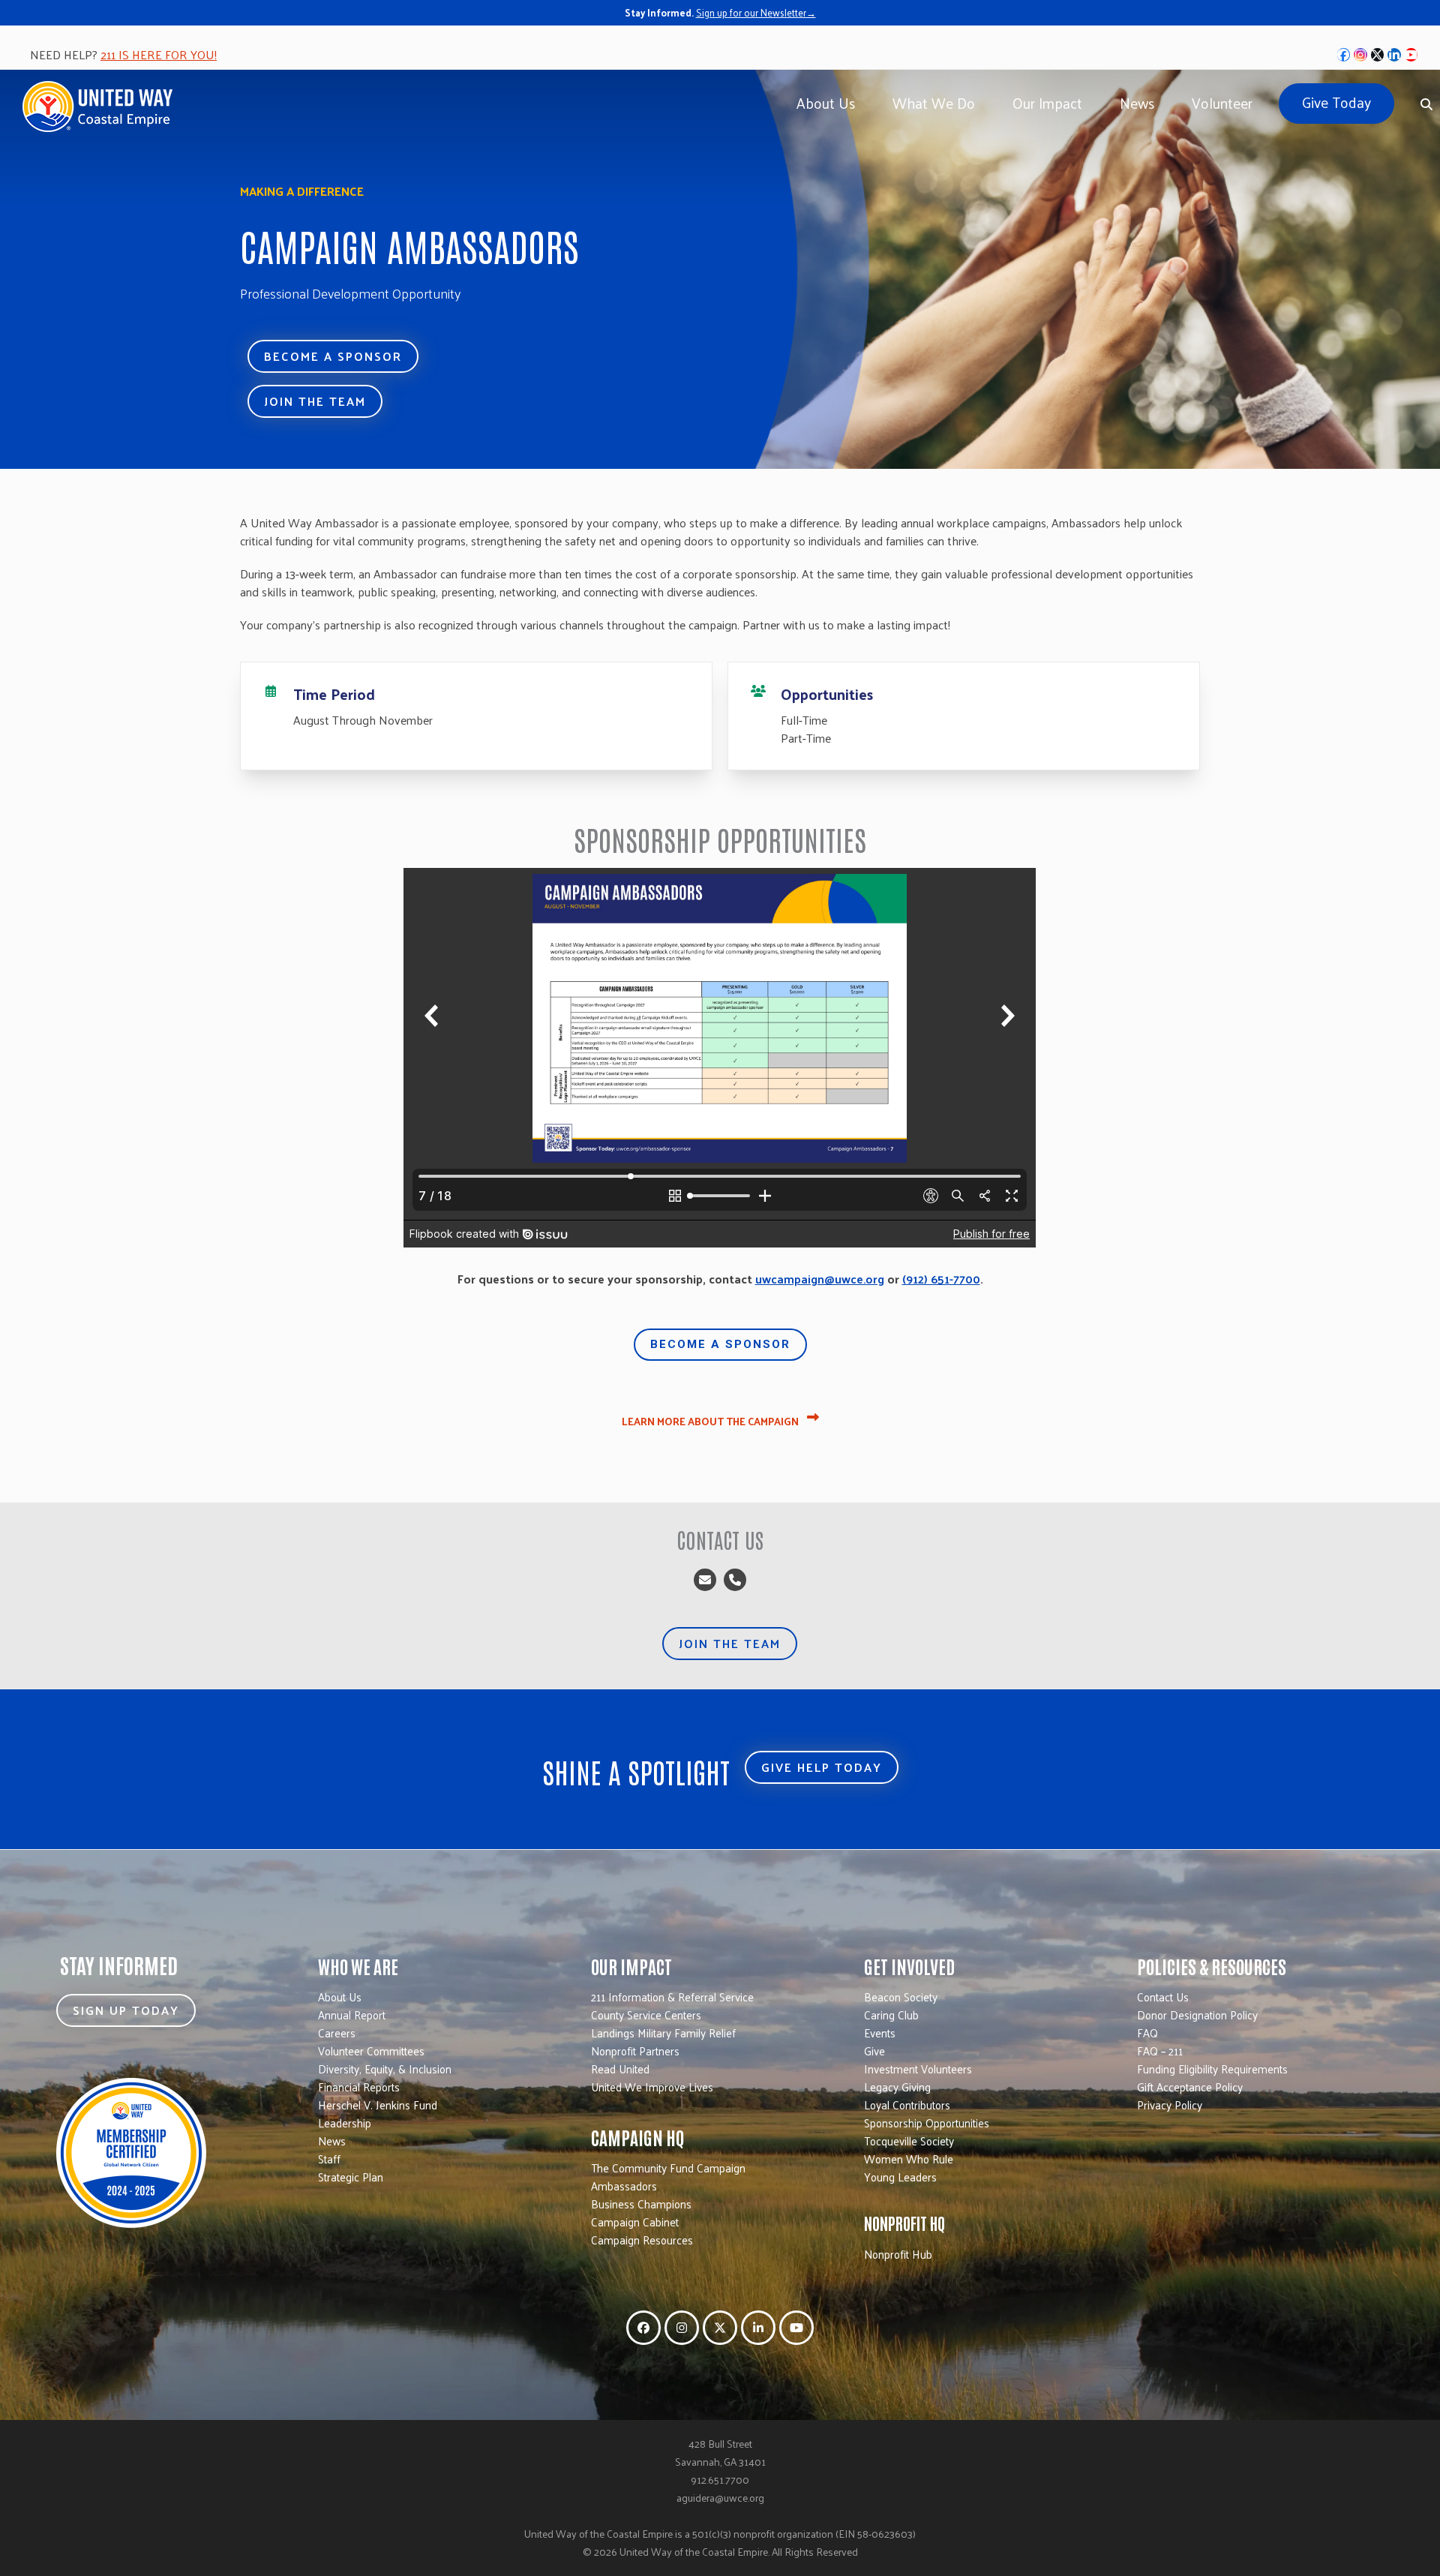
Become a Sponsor (720, 1344)
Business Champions (641, 2204)
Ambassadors (624, 2186)
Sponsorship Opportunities (927, 2123)
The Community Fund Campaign (668, 2168)
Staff (329, 2159)
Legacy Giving (897, 2087)
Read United (620, 2069)
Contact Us (1163, 1997)
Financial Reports (359, 2087)
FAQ (1147, 2033)
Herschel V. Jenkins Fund (378, 2105)
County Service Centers (646, 2015)
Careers (337, 2033)
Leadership (345, 2123)
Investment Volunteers (918, 2069)
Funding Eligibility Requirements (1212, 2069)
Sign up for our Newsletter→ (756, 12)
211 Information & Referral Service (672, 1997)
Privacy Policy (1170, 2105)
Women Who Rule (909, 2159)
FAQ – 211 (1160, 2051)
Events (880, 2033)
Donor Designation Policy (1197, 2015)
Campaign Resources (642, 2240)
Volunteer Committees (371, 2051)
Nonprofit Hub (898, 2254)
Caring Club (891, 2015)
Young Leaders (900, 2177)
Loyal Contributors (907, 2105)
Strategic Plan (351, 2177)
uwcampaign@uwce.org (820, 1279)
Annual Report (352, 2015)
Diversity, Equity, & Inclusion (385, 2069)
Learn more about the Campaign (711, 1421)
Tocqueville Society (909, 2141)
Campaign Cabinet (635, 2222)
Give (874, 2051)
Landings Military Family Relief (663, 2033)
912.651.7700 (720, 2480)
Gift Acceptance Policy (1190, 2087)
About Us (340, 1997)
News (332, 2141)
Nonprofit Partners (635, 2051)
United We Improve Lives (652, 2087)
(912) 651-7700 (941, 1279)
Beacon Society (901, 1997)
